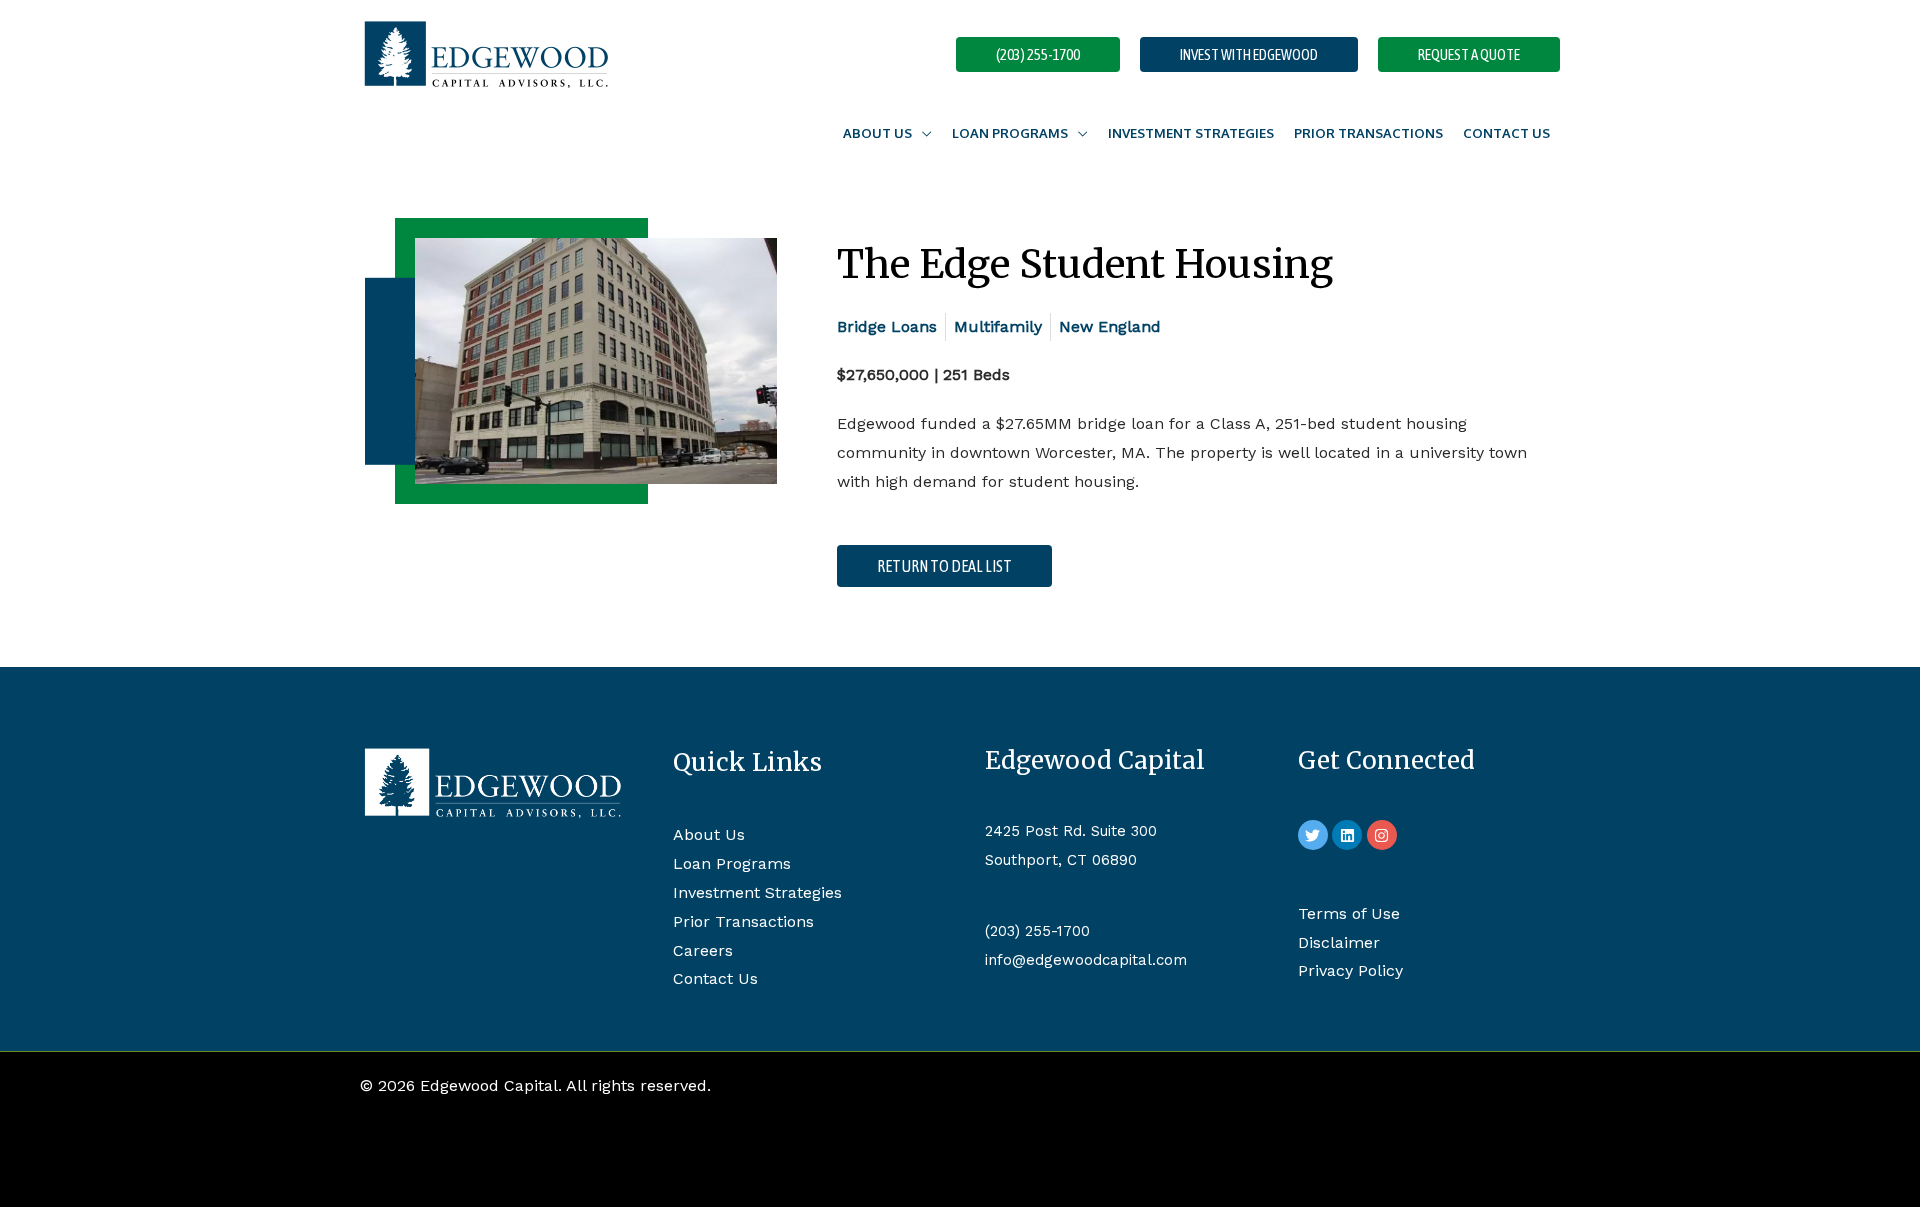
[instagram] (1384, 835)
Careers (703, 950)
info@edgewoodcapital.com (1086, 960)
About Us (709, 834)
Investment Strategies (1191, 133)
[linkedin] (1349, 835)
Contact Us (1506, 133)
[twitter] (1315, 835)
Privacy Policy (1350, 970)
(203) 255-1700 (1037, 931)
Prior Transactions (1368, 133)
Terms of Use (1349, 913)
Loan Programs (1010, 133)
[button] (1038, 54)
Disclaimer (1339, 942)
